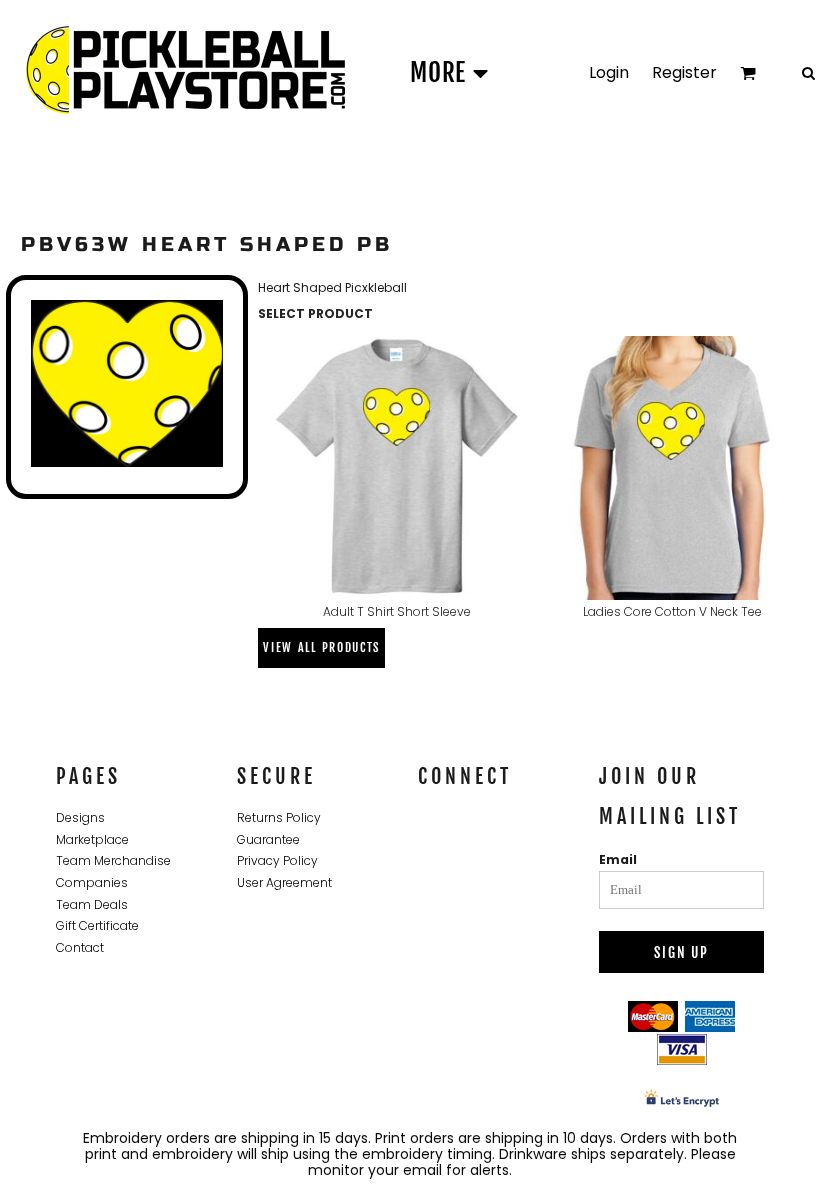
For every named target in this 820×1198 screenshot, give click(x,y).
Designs (80, 817)
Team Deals (92, 904)
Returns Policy (279, 817)
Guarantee (268, 839)
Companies (92, 882)
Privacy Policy (277, 860)
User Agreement (284, 882)
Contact (80, 947)
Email (618, 859)
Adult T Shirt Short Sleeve (397, 611)
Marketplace (92, 839)
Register (684, 72)
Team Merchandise (113, 860)
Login (609, 72)
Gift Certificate (97, 925)
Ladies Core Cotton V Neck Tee (672, 611)
